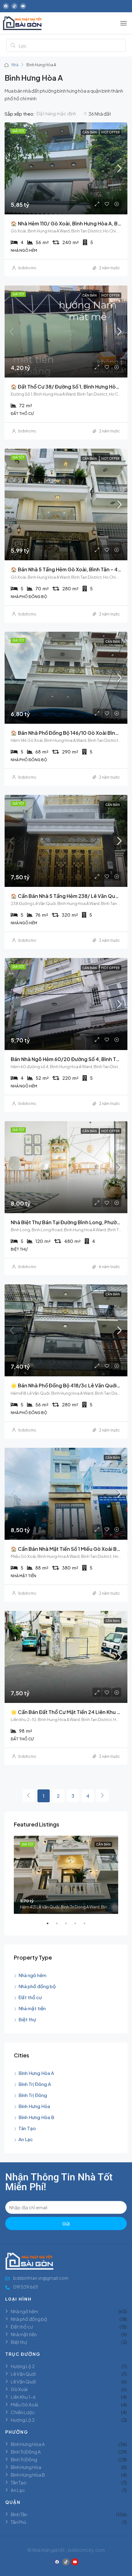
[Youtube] (23, 6)
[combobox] (62, 113)
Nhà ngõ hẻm (32, 1975)
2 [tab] (60, 1926)
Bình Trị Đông (33, 2095)
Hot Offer (111, 132)
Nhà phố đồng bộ (37, 1986)
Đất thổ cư (30, 1997)
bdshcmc (27, 268)
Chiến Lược (23, 2412)
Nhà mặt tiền (32, 2008)
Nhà (15, 65)
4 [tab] (78, 1926)
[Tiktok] (14, 6)
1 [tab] (51, 1926)
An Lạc (26, 2139)
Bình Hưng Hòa (34, 2106)
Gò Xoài (19, 2389)
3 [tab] (69, 1926)
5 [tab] (87, 1926)
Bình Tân (19, 2514)
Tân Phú (18, 2522)
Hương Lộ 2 (23, 2366)
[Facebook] (6, 6)
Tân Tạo (27, 2128)
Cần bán (90, 132)
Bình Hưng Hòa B (36, 2117)
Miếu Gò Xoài (24, 2404)
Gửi (66, 2223)
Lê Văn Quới (23, 2374)
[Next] (103, 1796)
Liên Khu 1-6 (23, 2397)
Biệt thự (27, 2019)
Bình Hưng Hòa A (36, 2073)
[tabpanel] (66, 1875)
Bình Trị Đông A (35, 2084)
